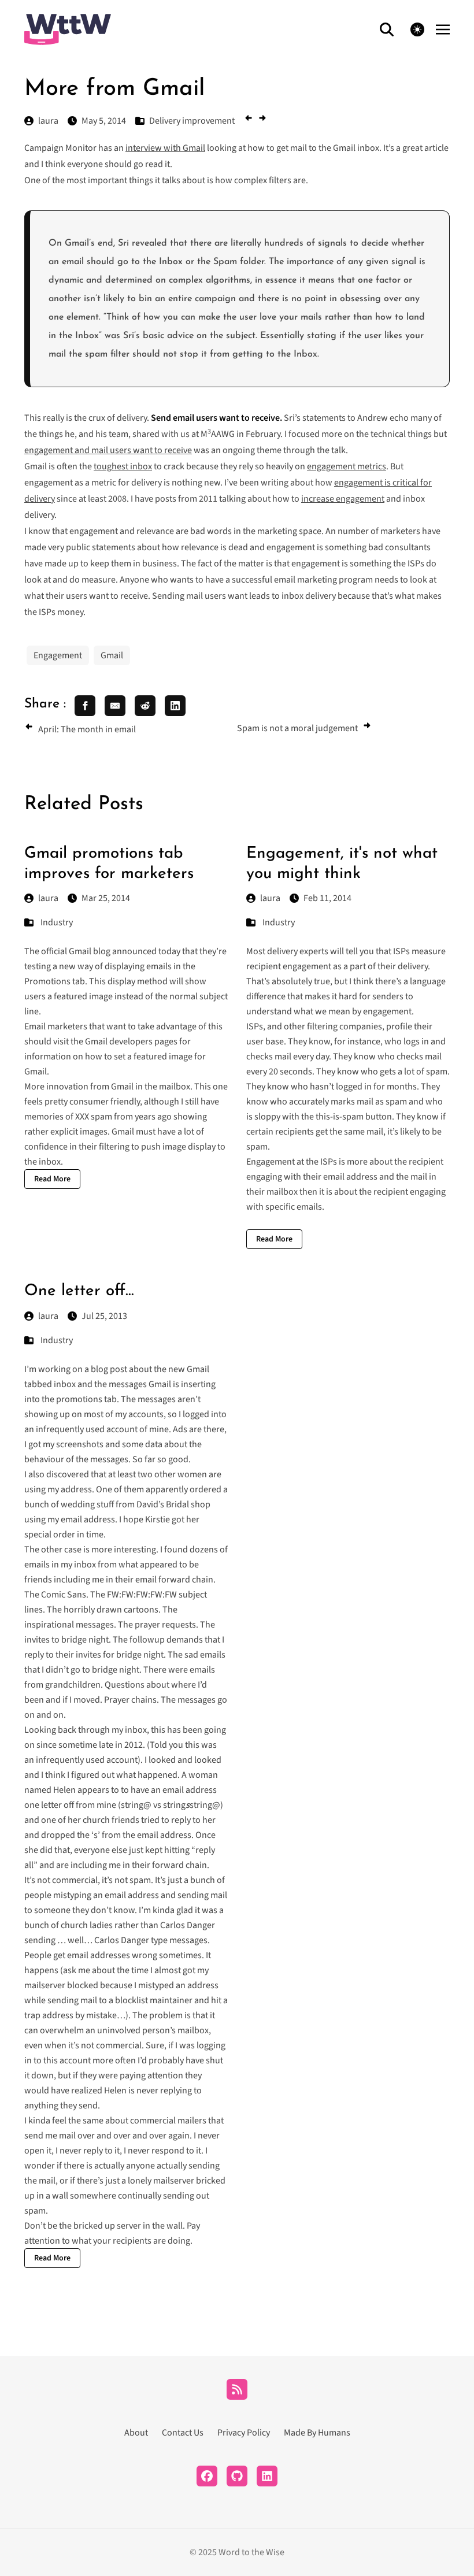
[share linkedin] (175, 706)
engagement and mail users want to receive (108, 450)
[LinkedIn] (267, 2476)
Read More (52, 1179)
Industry (57, 922)
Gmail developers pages (131, 1041)
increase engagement (343, 499)
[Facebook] (207, 2476)
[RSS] (237, 2389)
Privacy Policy (244, 2433)
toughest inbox (123, 466)
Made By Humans (317, 2433)
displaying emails (138, 966)
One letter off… (79, 1291)
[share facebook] (85, 706)
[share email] (115, 706)
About (136, 2433)
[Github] (237, 2476)
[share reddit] (145, 706)
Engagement (58, 655)
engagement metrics (347, 466)
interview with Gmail (165, 148)
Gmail (112, 655)
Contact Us (183, 2433)
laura (48, 898)
